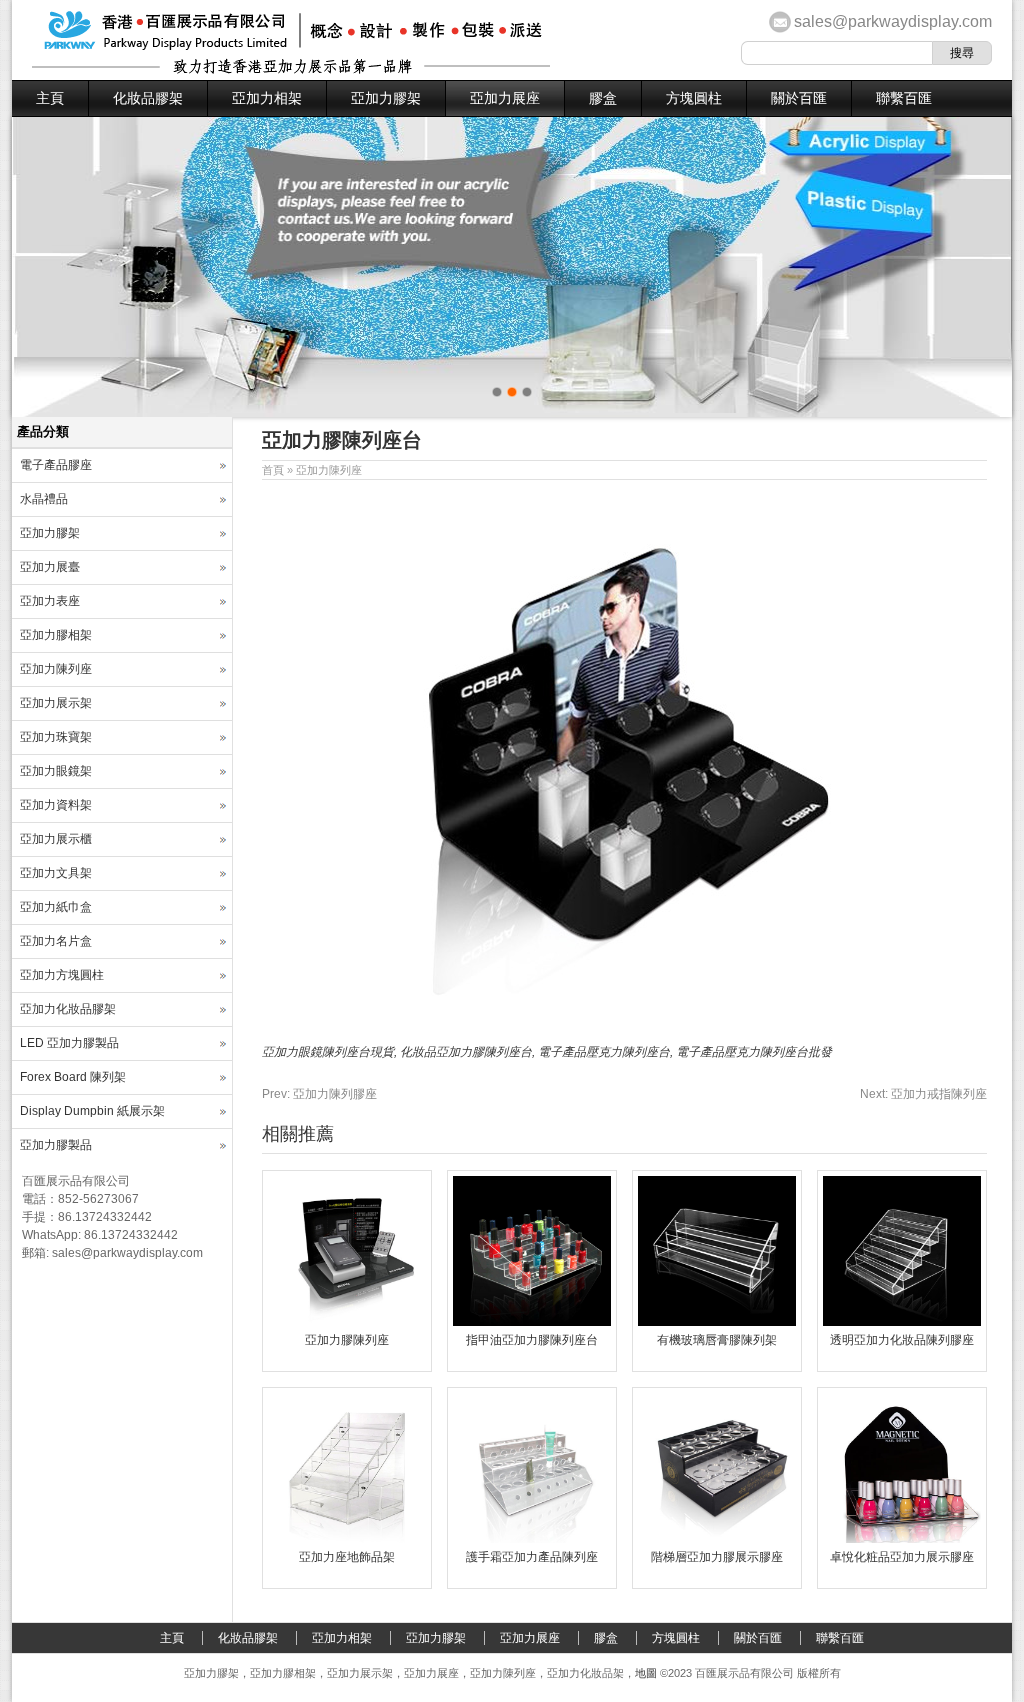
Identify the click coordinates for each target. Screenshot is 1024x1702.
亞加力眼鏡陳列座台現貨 (328, 1052)
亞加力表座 (50, 601)
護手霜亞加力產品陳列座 (532, 1557)
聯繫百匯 (904, 98)
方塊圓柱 (694, 98)
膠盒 (603, 98)
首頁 (273, 470)
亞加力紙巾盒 (56, 907)
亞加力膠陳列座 (347, 1340)
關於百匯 (799, 98)
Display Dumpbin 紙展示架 (92, 1111)
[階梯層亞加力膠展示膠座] (717, 1539)
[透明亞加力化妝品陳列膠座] (902, 1322)
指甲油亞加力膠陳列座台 (532, 1340)
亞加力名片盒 (56, 941)
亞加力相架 (267, 98)
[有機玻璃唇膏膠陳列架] (717, 1322)
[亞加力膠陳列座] (347, 1322)
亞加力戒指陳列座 (923, 1094)
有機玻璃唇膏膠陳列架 (717, 1340)
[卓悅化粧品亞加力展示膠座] (902, 1539)
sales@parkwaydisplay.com (893, 21)
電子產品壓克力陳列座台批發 (754, 1052)
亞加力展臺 (50, 567)
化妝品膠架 (148, 98)
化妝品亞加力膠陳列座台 (466, 1052)
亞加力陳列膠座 (319, 1094)
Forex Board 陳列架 (73, 1077)
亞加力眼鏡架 (56, 771)
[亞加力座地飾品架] (347, 1539)
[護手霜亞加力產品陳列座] (532, 1539)
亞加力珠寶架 (56, 737)
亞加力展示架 (56, 703)
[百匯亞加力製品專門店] (291, 70)
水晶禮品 (44, 499)
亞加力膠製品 (56, 1145)
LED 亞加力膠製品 (69, 1043)
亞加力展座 (505, 98)
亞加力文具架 (56, 873)
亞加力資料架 (56, 805)
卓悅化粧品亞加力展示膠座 (902, 1557)
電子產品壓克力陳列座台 (604, 1052)
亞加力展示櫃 (56, 839)
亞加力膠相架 (56, 635)
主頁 (50, 98)
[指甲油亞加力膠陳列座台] (532, 1322)
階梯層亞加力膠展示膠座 (717, 1557)
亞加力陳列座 (329, 470)
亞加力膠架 (386, 98)
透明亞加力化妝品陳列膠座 (902, 1340)
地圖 (646, 1673)
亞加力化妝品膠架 (68, 1009)
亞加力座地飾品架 (347, 1557)
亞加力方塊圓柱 (62, 975)
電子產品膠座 (56, 465)
